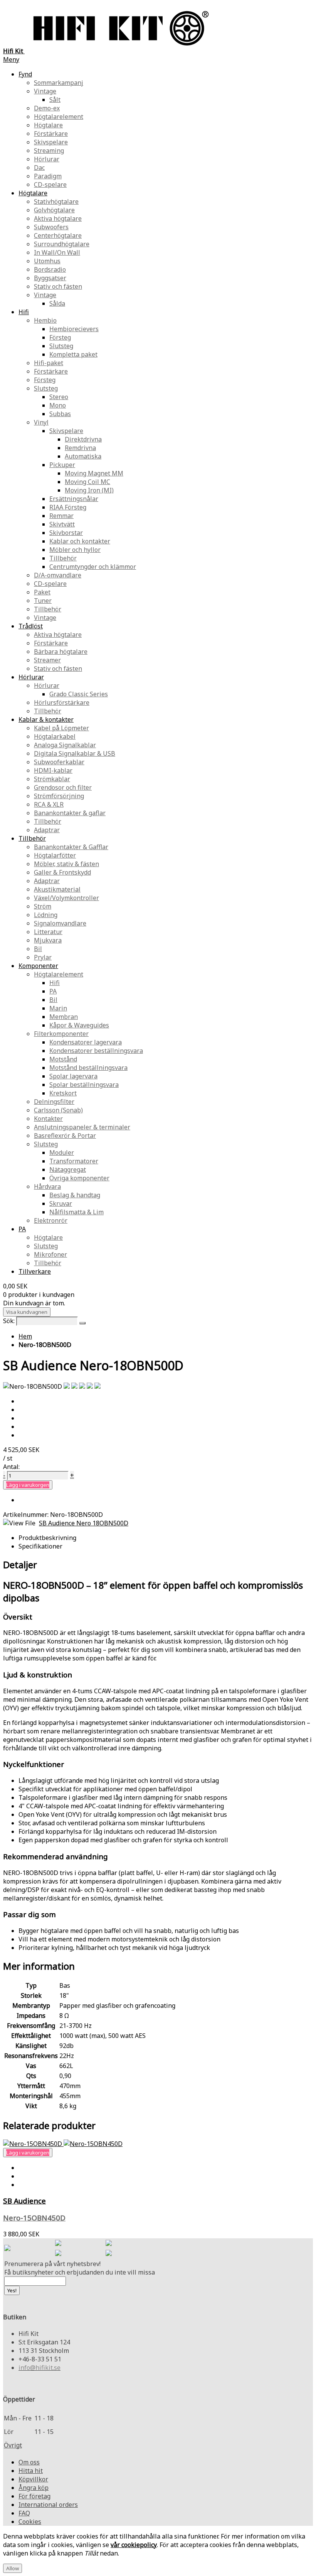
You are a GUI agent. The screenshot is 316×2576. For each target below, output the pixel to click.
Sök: (9, 1321)
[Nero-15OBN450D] (63, 2144)
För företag (34, 2496)
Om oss (29, 2462)
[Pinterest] (58, 2254)
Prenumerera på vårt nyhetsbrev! (52, 2264)
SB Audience (24, 2201)
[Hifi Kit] (7, 2249)
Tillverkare (35, 1271)
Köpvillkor (33, 2479)
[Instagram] (109, 2244)
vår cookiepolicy (134, 2545)
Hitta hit (31, 2471)
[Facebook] (58, 2244)
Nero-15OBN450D (34, 2218)
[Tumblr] (109, 2254)
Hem (25, 1336)
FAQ (24, 2513)
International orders (48, 2505)
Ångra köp (34, 2488)
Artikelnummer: (27, 1515)
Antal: (11, 1467)
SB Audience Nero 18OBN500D (84, 1523)
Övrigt (13, 2445)
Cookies (30, 2522)
